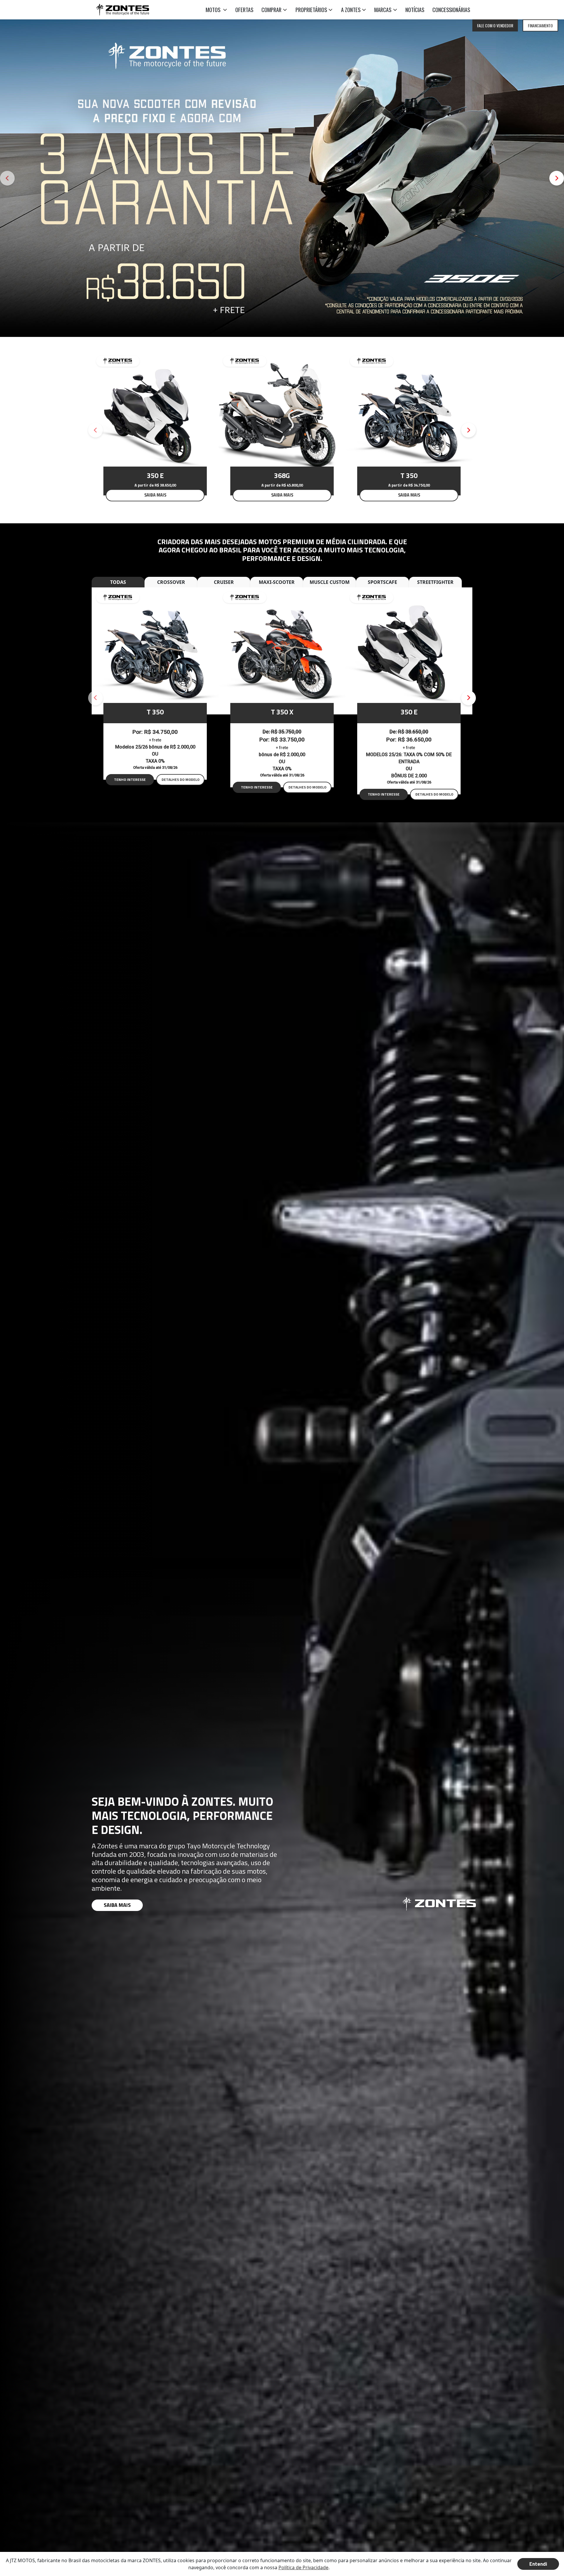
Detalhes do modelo (181, 780)
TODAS (118, 582)
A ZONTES (351, 10)
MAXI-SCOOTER (277, 582)
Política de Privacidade (303, 2567)
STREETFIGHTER (435, 582)
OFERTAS (244, 10)
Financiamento (540, 25)
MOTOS (214, 10)
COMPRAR (271, 10)
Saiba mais (117, 1905)
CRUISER (224, 582)
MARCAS (383, 10)
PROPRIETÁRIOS (311, 10)
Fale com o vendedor (495, 25)
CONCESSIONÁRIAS (451, 10)
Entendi (538, 2564)
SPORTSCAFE (382, 582)
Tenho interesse (130, 780)
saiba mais (155, 495)
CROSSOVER (171, 582)
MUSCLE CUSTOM (330, 582)
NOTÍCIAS (415, 10)
